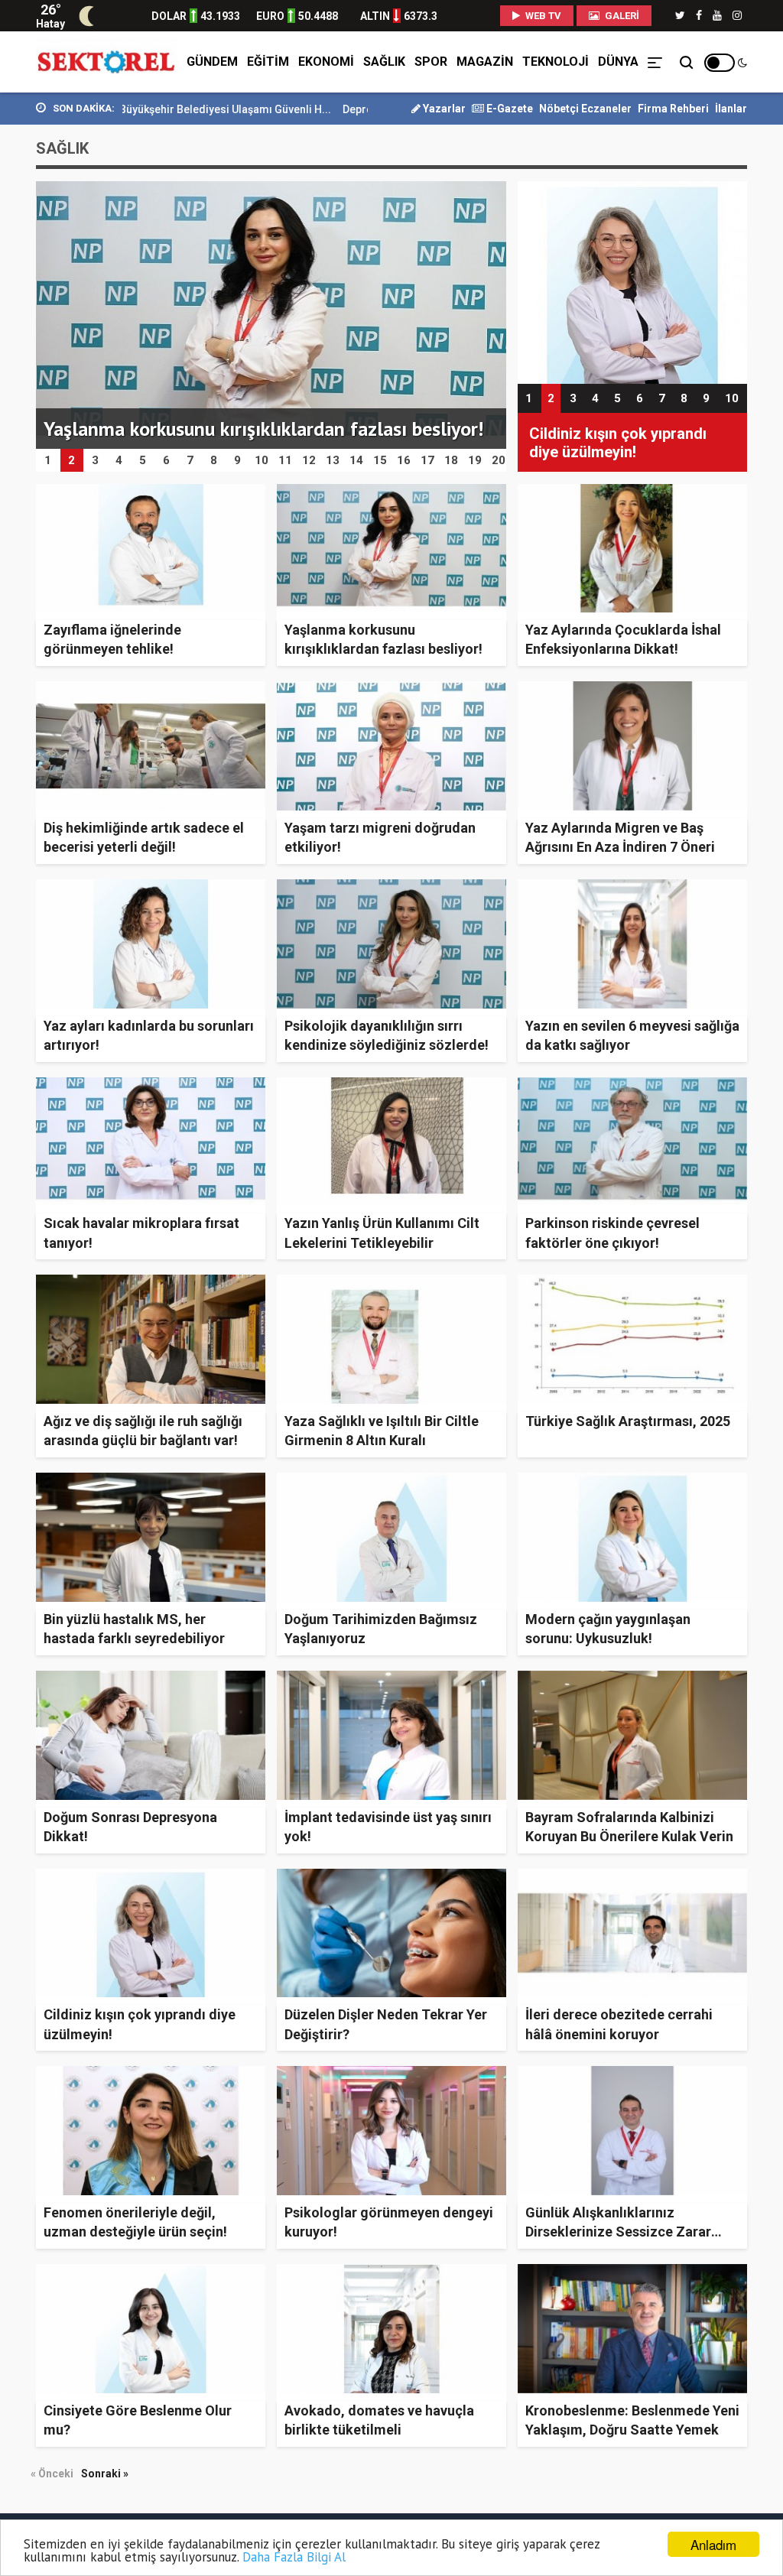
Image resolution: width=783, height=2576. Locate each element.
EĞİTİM (268, 62)
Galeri (621, 16)
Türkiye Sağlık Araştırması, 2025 (628, 1421)
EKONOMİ (326, 62)
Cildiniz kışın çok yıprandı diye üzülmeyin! (618, 443)
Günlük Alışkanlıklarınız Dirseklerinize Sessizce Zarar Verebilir (618, 2232)
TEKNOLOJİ (556, 62)
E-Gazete (508, 109)
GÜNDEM (212, 62)
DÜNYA (618, 62)
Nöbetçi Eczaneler (585, 109)
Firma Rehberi (673, 109)
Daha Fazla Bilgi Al (294, 2557)
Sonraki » (105, 2474)
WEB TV (542, 16)
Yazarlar (443, 109)
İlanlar (731, 109)
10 (732, 398)
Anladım (713, 2544)
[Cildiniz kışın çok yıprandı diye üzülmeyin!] (632, 282)
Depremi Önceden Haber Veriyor (325, 109)
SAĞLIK (384, 62)
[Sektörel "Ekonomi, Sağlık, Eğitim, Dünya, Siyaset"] (107, 62)
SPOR (431, 62)
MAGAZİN (485, 62)
